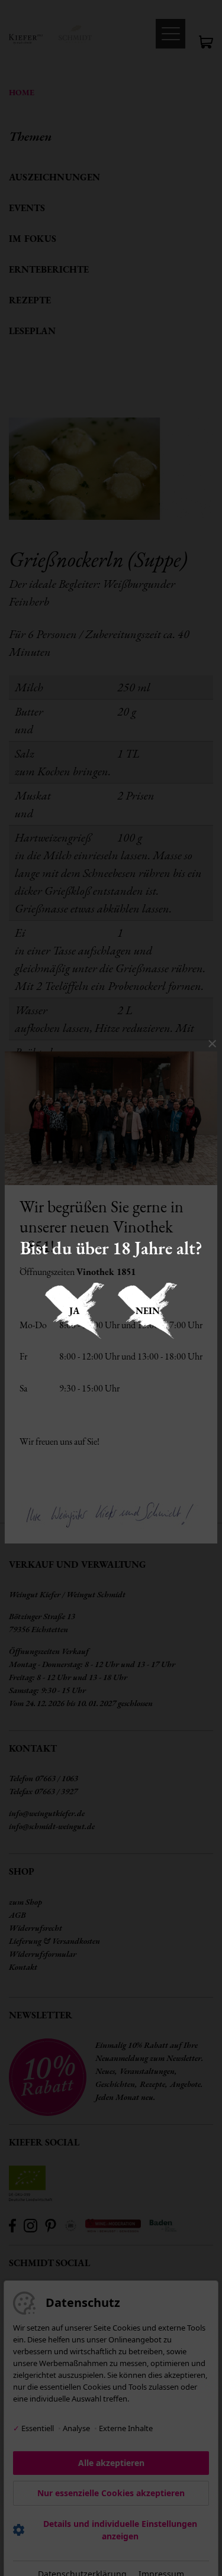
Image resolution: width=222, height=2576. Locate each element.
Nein (148, 1311)
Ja (75, 1311)
